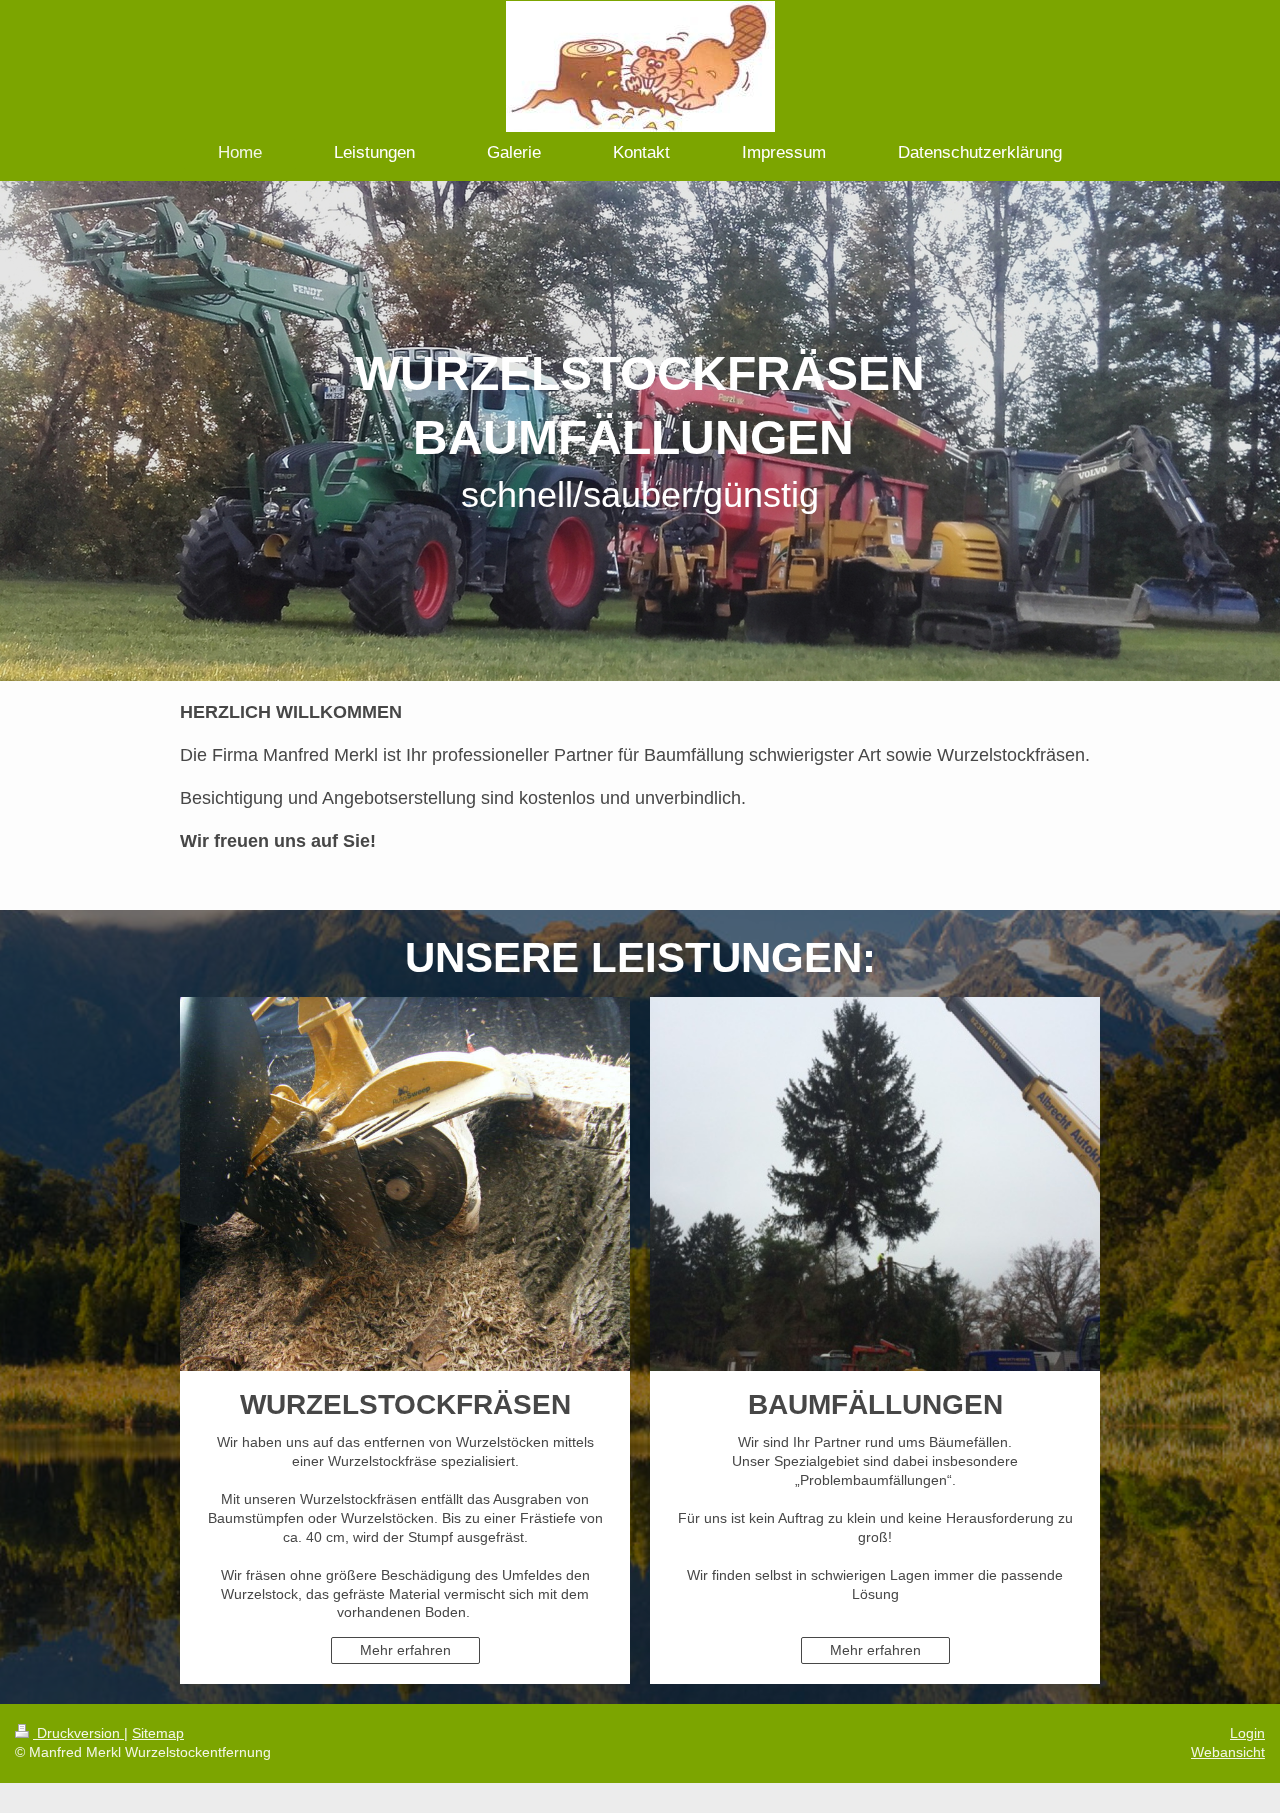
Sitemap (158, 1733)
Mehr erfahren (405, 1650)
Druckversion (78, 1733)
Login (1247, 1733)
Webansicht (1228, 1752)
